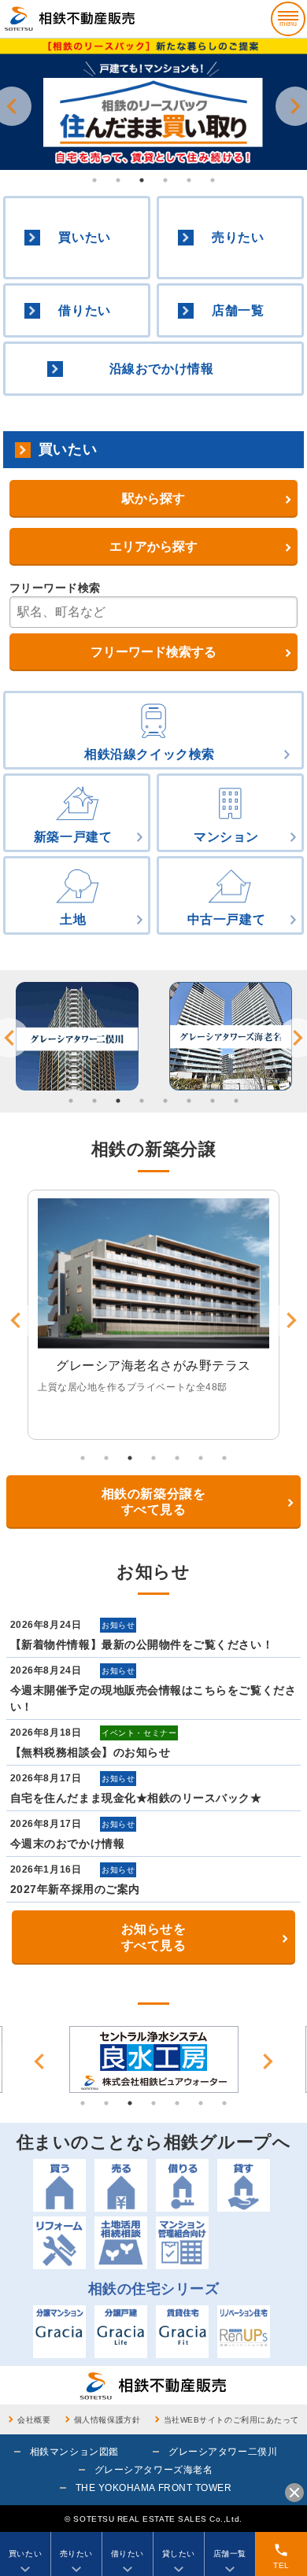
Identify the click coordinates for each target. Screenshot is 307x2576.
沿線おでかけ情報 (161, 369)
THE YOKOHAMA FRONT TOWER (154, 2488)
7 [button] (213, 1101)
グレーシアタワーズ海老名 (153, 2470)
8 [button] (236, 1101)
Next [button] (268, 2061)
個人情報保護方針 (107, 2420)
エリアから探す (153, 546)
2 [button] (118, 180)
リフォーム (59, 2243)
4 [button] (165, 180)
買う (59, 2185)
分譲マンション (59, 2332)
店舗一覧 (238, 310)
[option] (153, 104)
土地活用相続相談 (121, 2243)
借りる (182, 2185)
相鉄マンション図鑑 (74, 2452)
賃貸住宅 (182, 2332)
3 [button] (142, 180)
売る (121, 2185)
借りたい (84, 310)
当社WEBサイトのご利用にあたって (231, 2420)
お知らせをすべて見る (154, 1937)
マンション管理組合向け (182, 2243)
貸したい (179, 2554)
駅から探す (153, 498)
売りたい (238, 237)
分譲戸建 (121, 2332)
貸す (244, 2185)
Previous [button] (39, 2061)
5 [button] (189, 180)
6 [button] (213, 180)
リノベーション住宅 (244, 2332)
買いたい (84, 237)
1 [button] (94, 180)
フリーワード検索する (153, 652)
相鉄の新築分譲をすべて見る (153, 1502)
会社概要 (34, 2420)
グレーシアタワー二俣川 (223, 2452)
